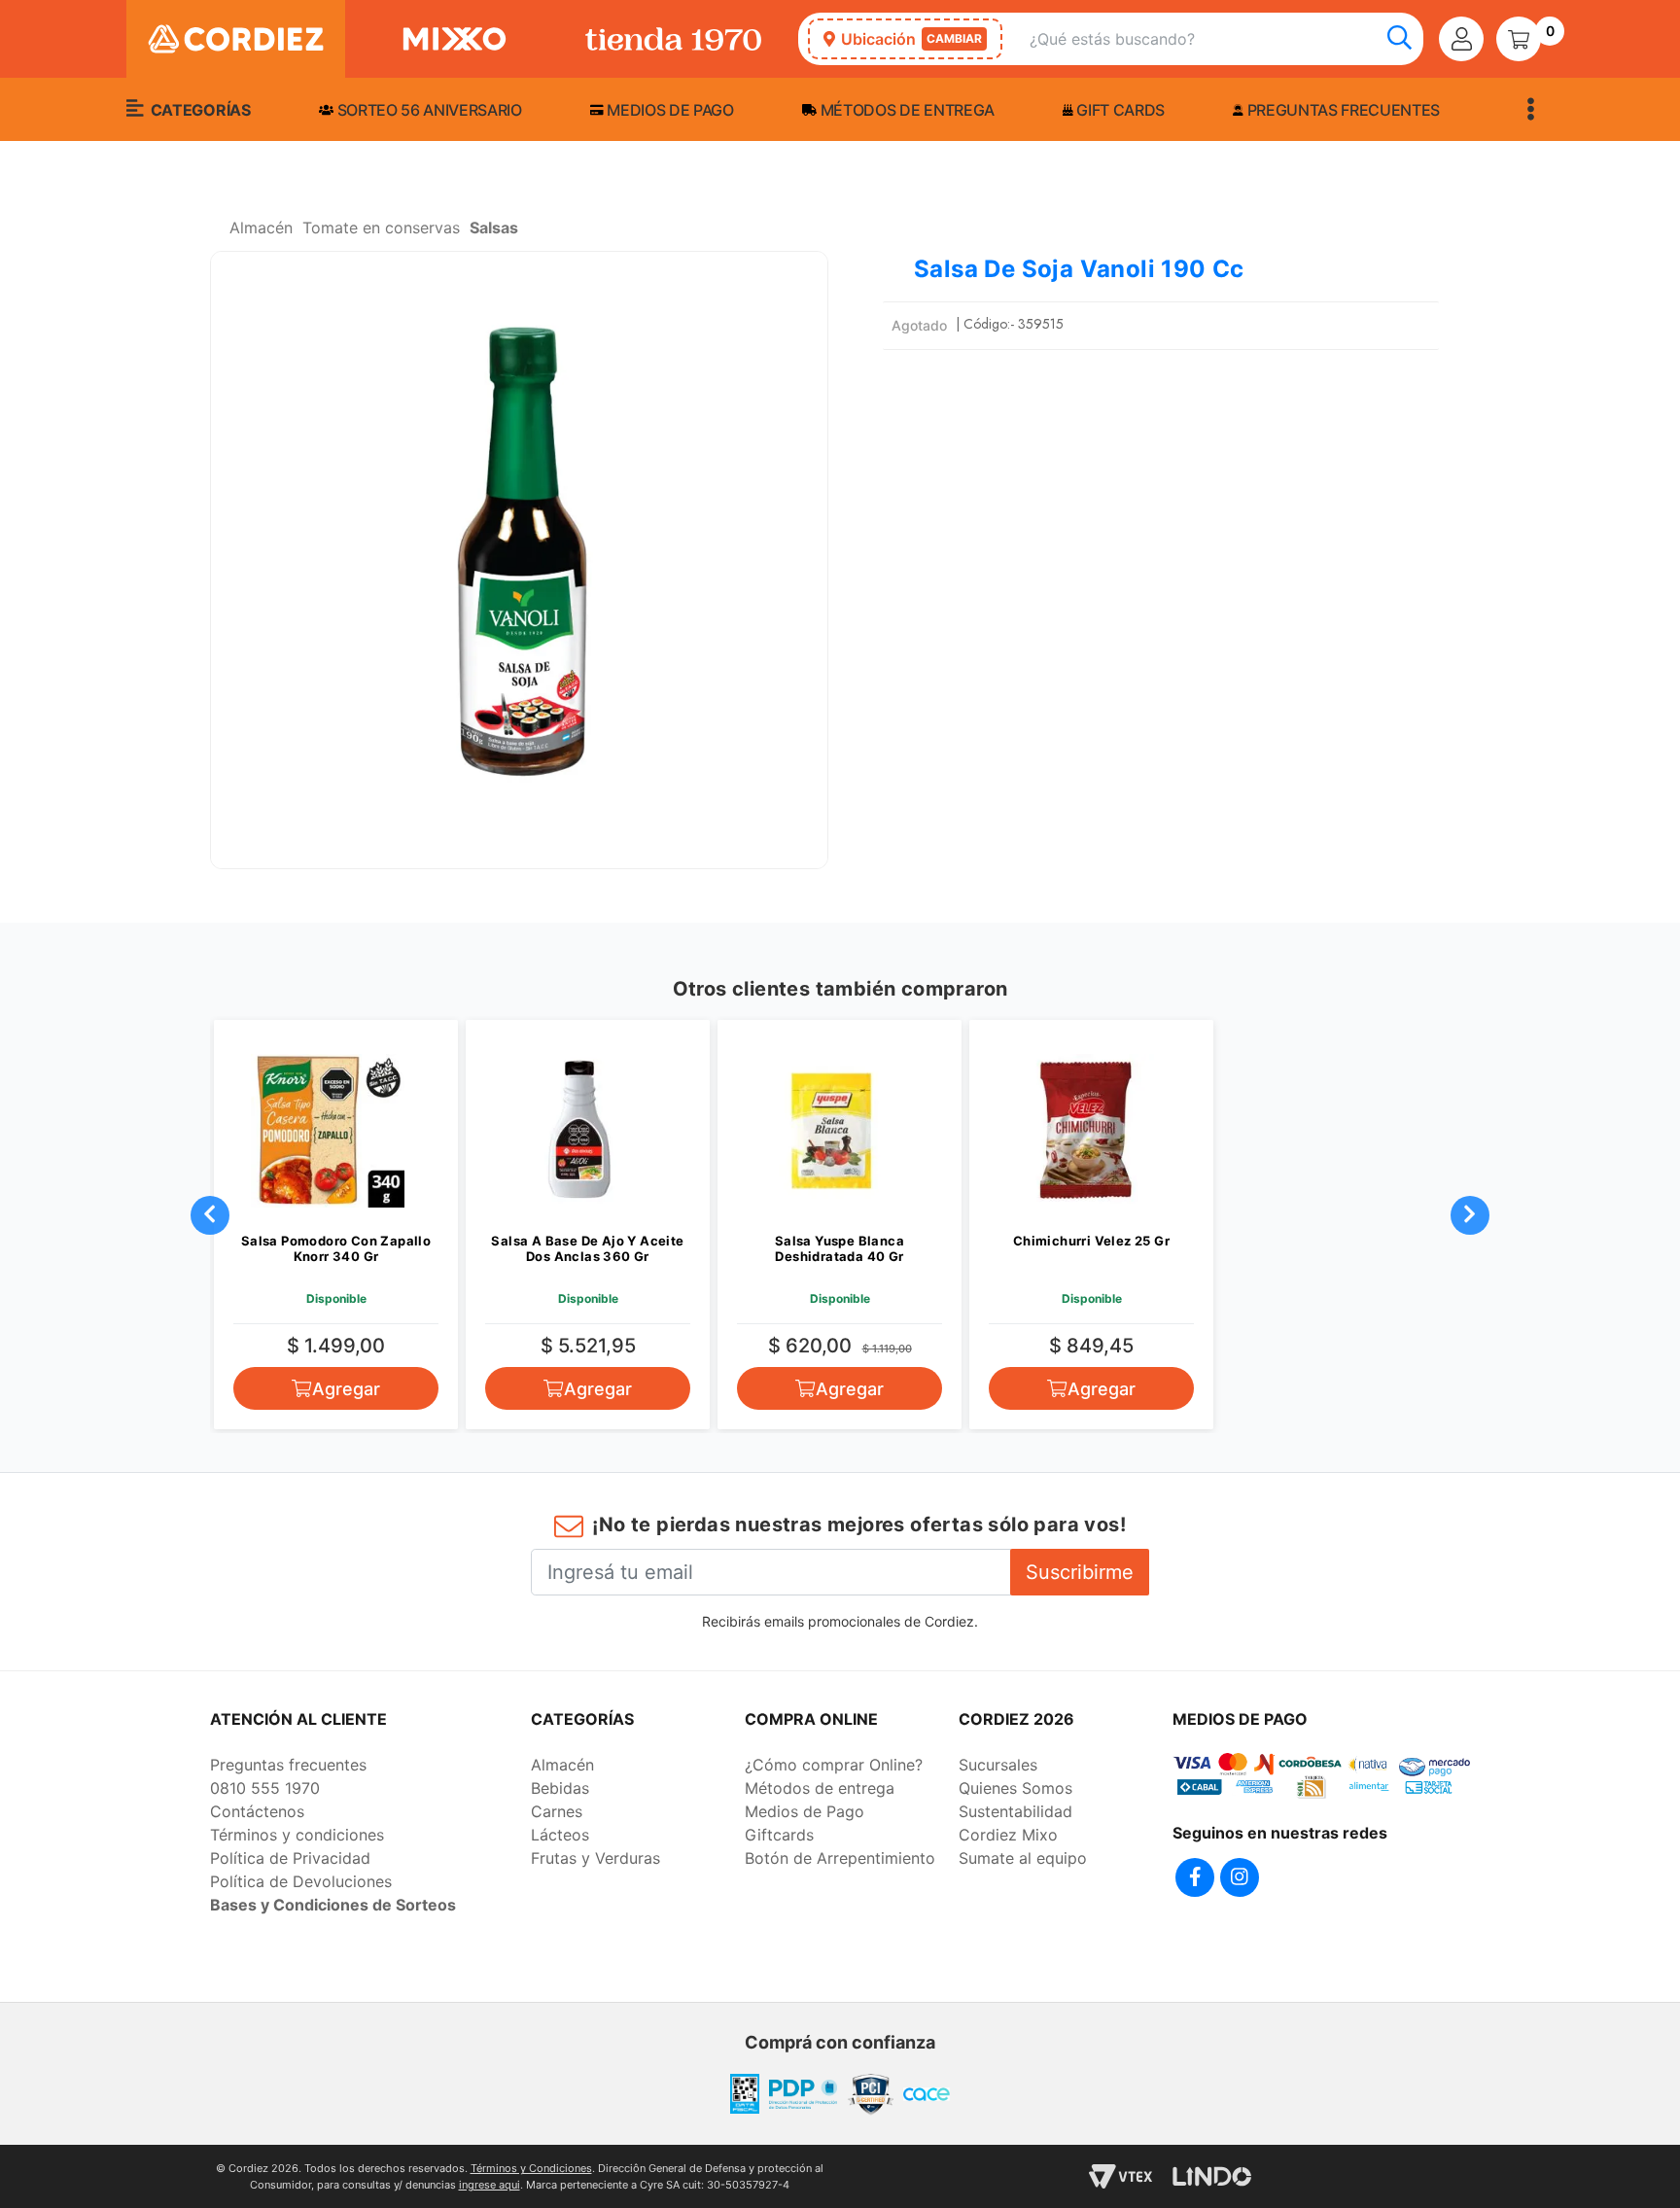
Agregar (346, 1389)
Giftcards (779, 1835)
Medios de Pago (805, 1811)
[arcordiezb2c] (215, 233)
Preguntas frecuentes (1342, 110)
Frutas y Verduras (595, 1858)
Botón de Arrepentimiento (840, 1858)
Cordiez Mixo (1008, 1835)
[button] (519, 560)
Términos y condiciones (297, 1835)
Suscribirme (1080, 1572)
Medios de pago (669, 110)
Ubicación (911, 39)
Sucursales (998, 1765)
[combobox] (1226, 39)
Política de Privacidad (290, 1858)
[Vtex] (1120, 2176)
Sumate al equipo (1023, 1858)
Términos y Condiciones (531, 2168)
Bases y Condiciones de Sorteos (333, 1905)
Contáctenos (257, 1811)
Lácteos (560, 1835)
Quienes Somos (1015, 1788)
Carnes (557, 1811)
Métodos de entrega (906, 110)
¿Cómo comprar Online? (834, 1765)
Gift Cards (1119, 110)
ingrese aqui (490, 2185)
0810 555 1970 (265, 1788)
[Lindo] (1212, 2176)
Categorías (198, 110)
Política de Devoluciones (301, 1881)
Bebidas (560, 1788)
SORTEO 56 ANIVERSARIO (428, 110)
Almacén (562, 1765)
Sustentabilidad (1015, 1811)
